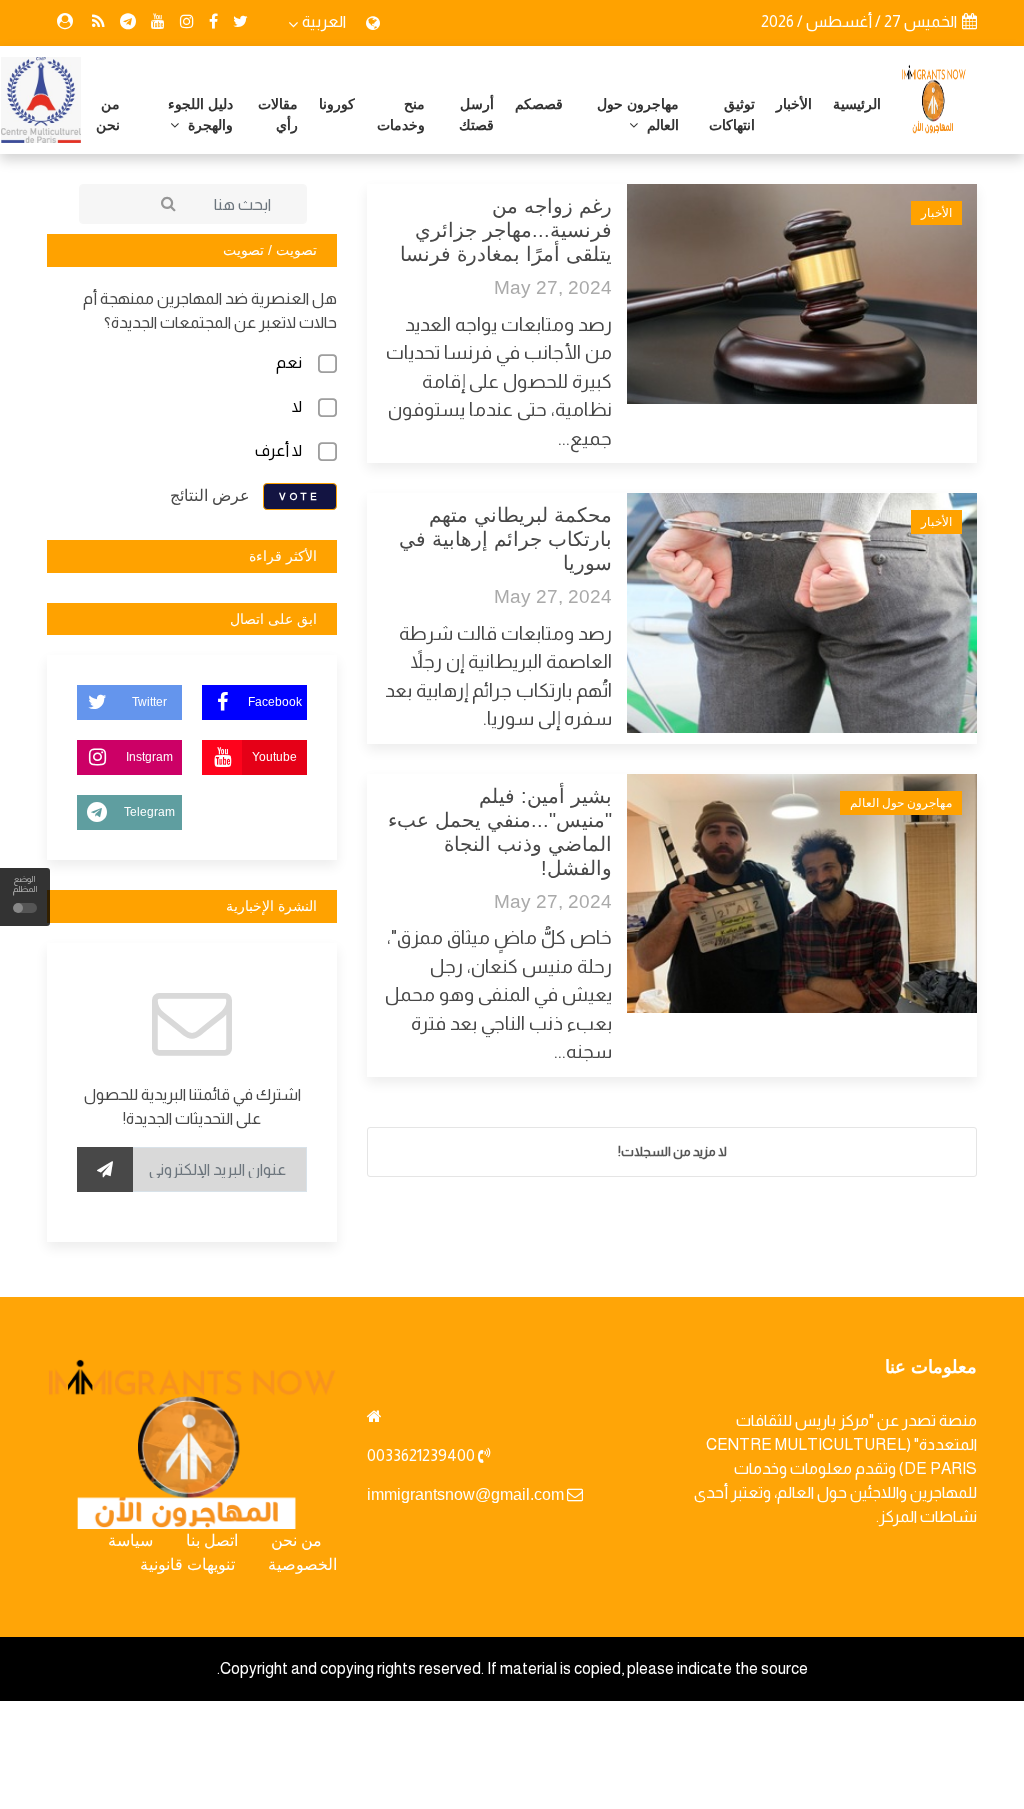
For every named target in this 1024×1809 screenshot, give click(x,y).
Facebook (275, 702)
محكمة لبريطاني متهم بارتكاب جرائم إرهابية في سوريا (505, 539)
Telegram (149, 812)
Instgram (149, 757)
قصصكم (539, 104)
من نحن (108, 114)
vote (300, 496)
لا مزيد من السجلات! (672, 1151)
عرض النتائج (210, 494)
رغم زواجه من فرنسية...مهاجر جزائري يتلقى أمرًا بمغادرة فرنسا (506, 230)
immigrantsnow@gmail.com (465, 1494)
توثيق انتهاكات (732, 114)
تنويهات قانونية (187, 1564)
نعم (289, 362)
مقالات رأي (278, 114)
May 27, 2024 (553, 287)
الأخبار (794, 104)
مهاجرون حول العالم (638, 114)
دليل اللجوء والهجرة (200, 114)
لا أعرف (278, 450)
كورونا (337, 104)
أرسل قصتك (476, 114)
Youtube (274, 757)
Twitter (149, 702)
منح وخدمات (401, 114)
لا (297, 406)
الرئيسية (857, 104)
